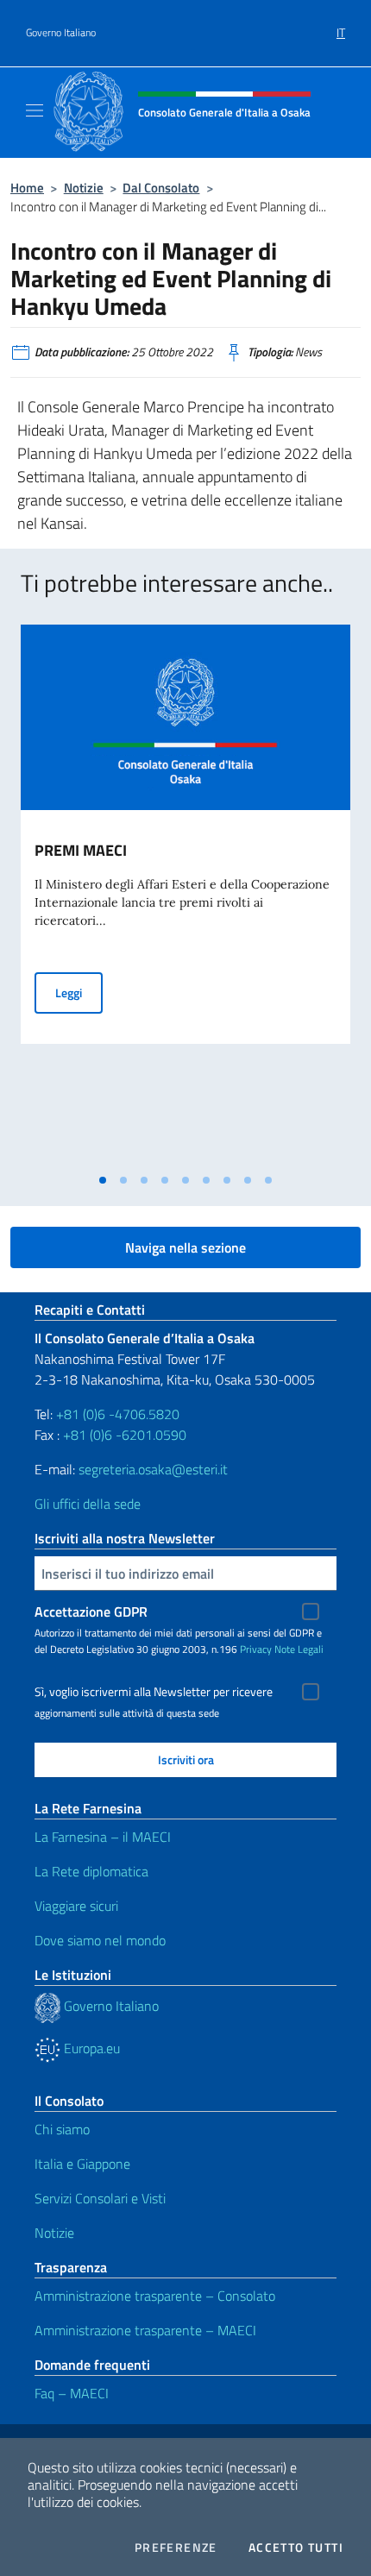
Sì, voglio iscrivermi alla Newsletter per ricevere (154, 1692)
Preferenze (176, 2548)
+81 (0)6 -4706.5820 (118, 1414)
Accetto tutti (296, 2548)
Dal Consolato (161, 188)
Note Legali (299, 1649)
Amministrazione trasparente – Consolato (155, 2296)
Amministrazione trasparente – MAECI (145, 2330)
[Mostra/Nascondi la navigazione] (35, 110)
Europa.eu (90, 2048)
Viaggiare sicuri (76, 1906)
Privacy (256, 1649)
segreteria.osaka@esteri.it (153, 1469)
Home (27, 188)
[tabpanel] (185, 895)
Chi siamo (62, 2129)
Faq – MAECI (72, 2393)
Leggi (79, 992)
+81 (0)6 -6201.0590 (125, 1435)
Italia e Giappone (82, 2164)
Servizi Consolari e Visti (100, 2198)
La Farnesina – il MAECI (103, 1837)
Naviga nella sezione (185, 1247)
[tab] (103, 1180)
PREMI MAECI (81, 850)
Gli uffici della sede (88, 1504)
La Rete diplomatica (91, 1871)
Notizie (84, 188)
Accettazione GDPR (91, 1612)
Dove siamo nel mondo (100, 1940)
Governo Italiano (61, 33)
